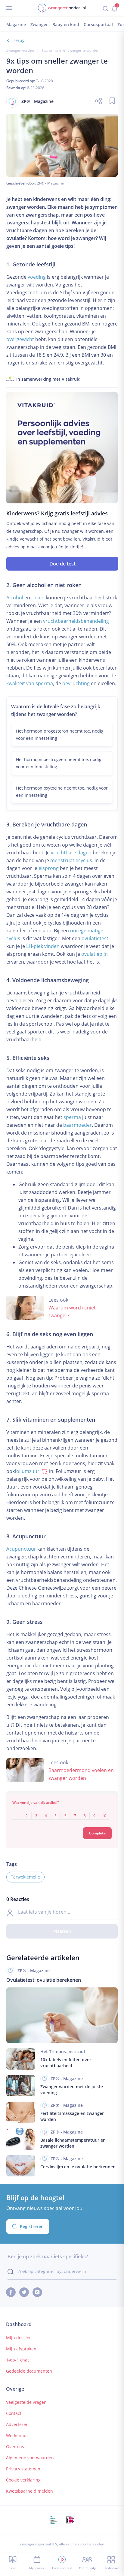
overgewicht (20, 339)
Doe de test (62, 564)
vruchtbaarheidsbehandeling (76, 621)
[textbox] (62, 1811)
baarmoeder (77, 1125)
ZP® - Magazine (50, 183)
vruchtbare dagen (71, 853)
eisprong (49, 868)
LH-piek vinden (43, 946)
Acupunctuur (21, 1549)
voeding (37, 277)
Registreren (32, 2226)
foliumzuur (27, 1471)
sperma (72, 1117)
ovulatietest (95, 938)
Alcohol (15, 598)
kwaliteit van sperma (30, 683)
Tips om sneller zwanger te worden (70, 50)
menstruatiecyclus (71, 860)
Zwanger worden (20, 50)
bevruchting (76, 683)
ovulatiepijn (95, 954)
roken (38, 598)
